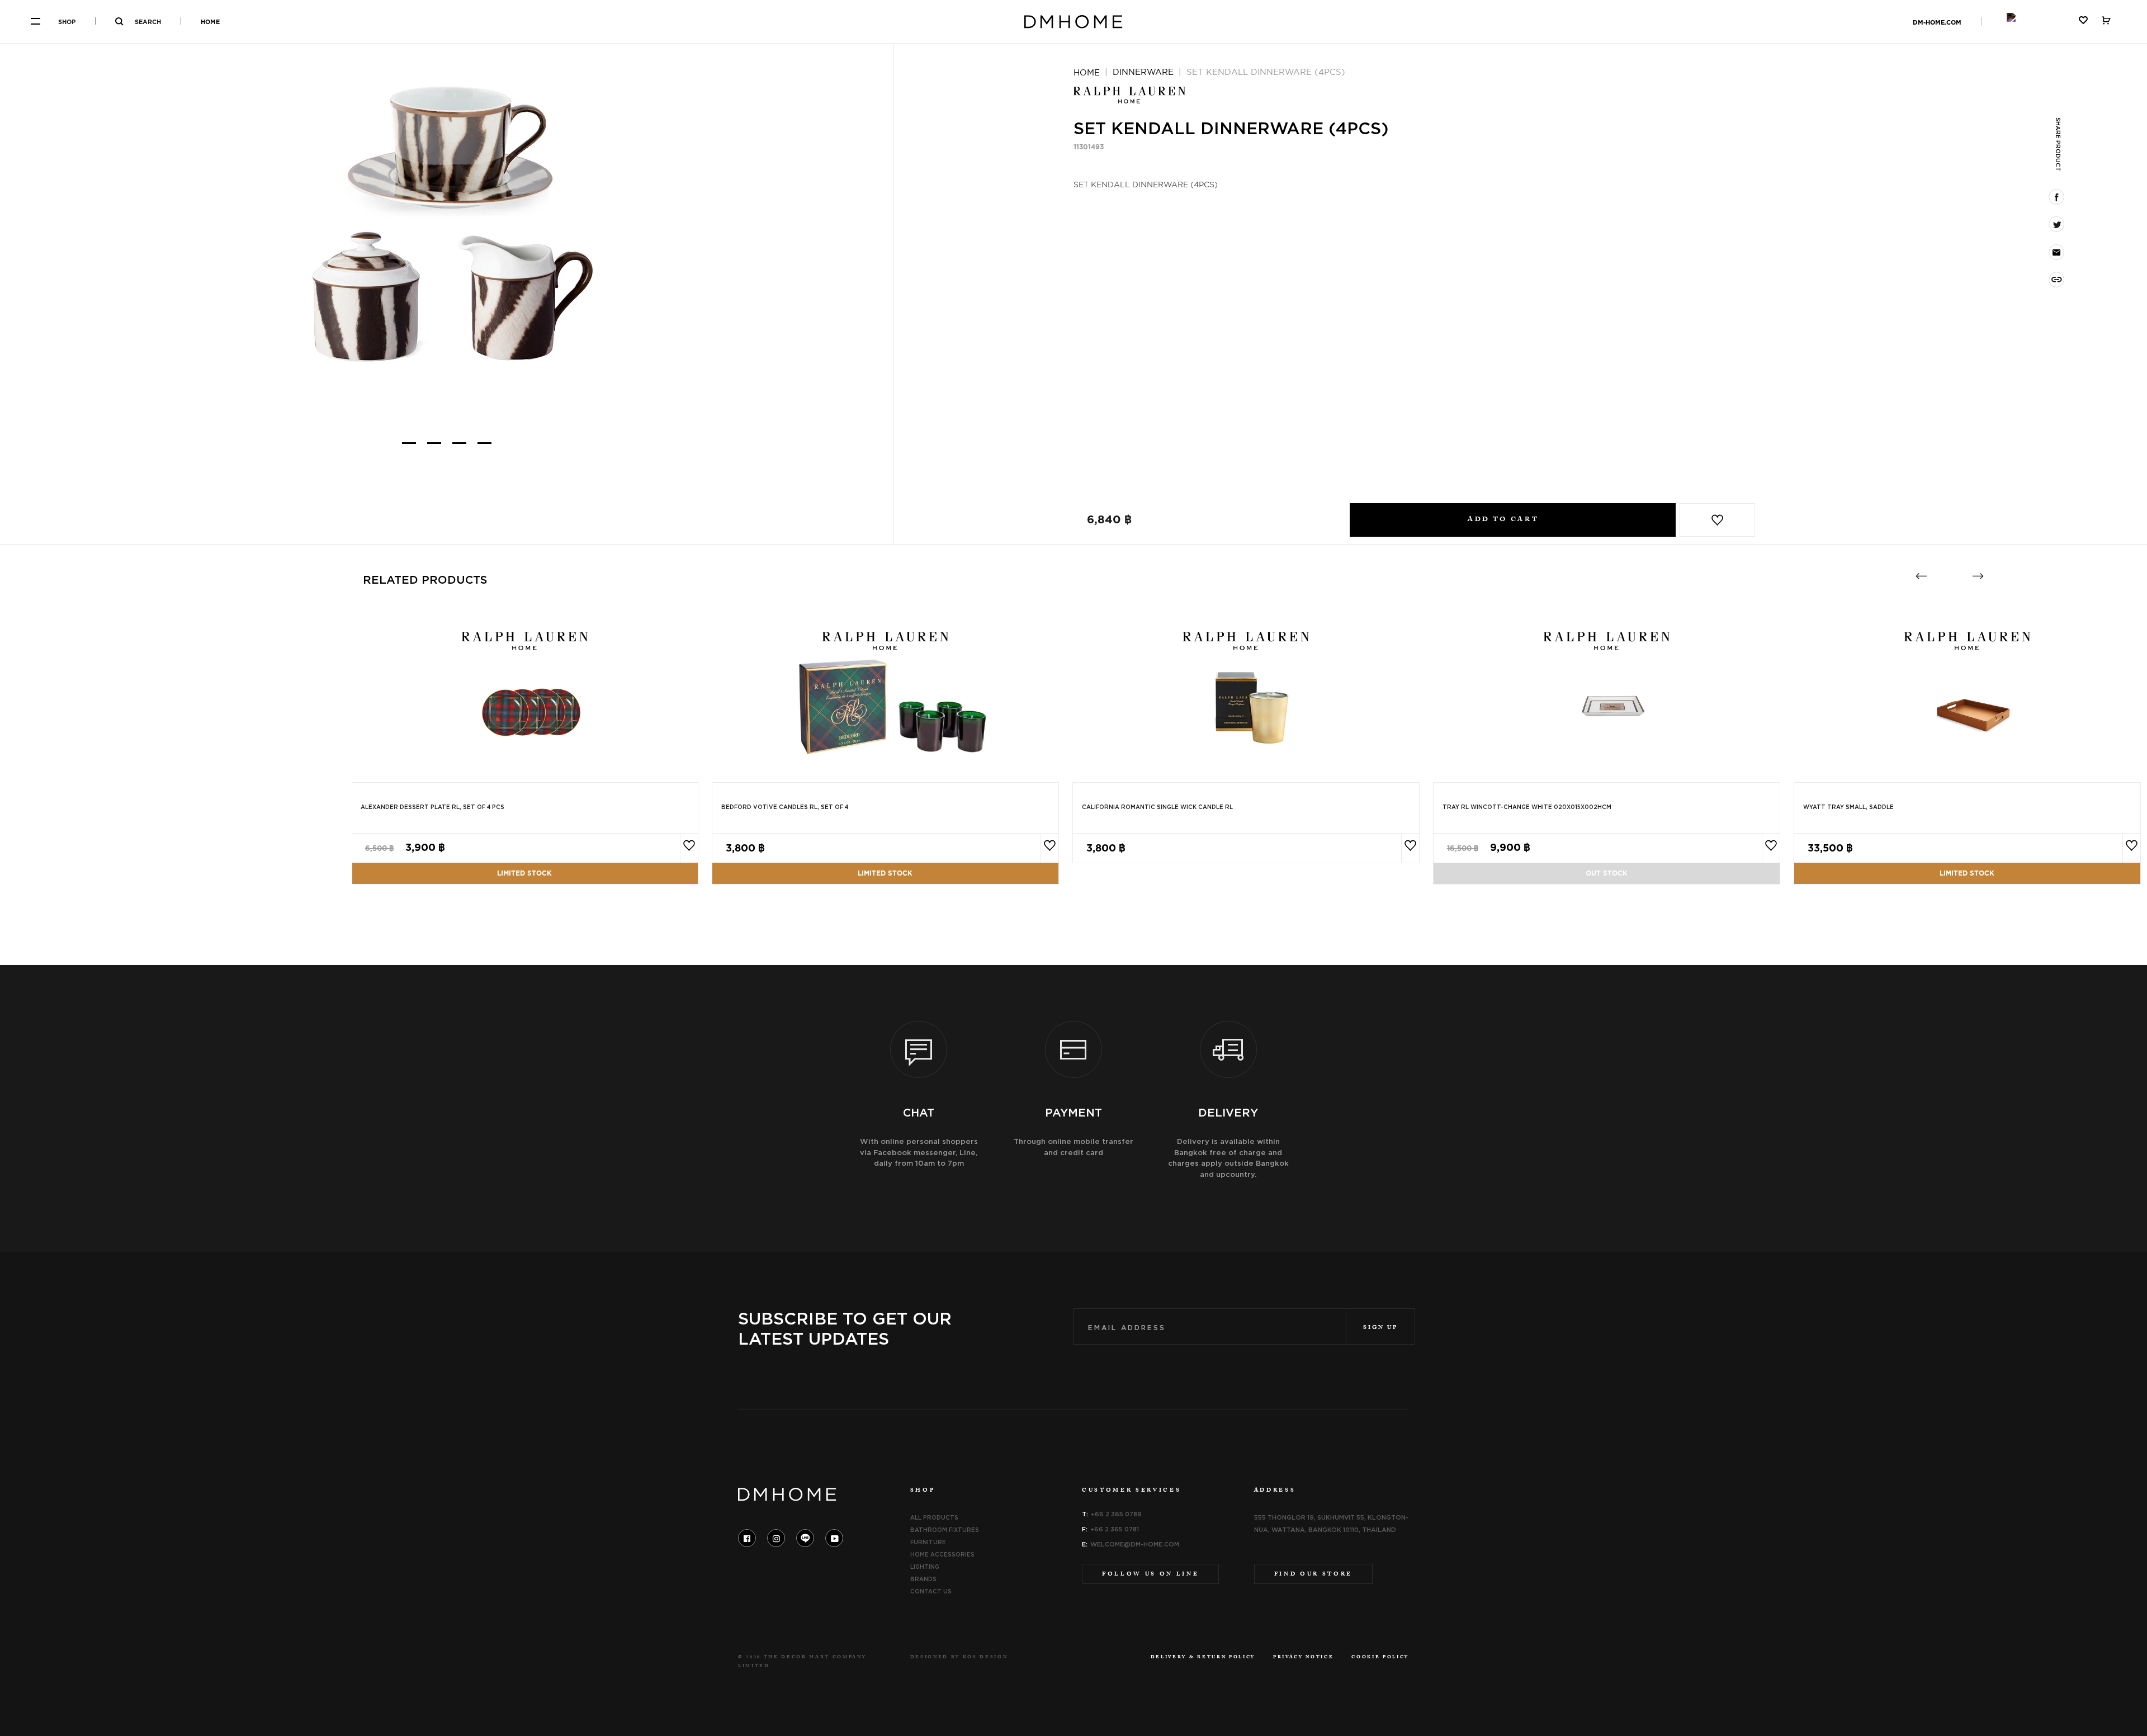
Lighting (925, 1567)
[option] (447, 221)
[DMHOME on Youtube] (834, 1538)
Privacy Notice (1303, 1658)
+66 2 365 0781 (1115, 1529)
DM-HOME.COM (1937, 22)
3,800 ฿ (745, 848)
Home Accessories (942, 1554)
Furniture (928, 1542)
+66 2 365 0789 (1116, 1514)
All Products (934, 1517)
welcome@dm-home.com (1135, 1544)
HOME (210, 22)
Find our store (1313, 1575)
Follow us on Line (1150, 1575)
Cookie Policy (1380, 1658)
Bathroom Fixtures (945, 1530)
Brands (923, 1579)
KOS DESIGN (985, 1658)
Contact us (931, 1591)
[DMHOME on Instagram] (776, 1538)
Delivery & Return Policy (1203, 1658)
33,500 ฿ (1830, 848)
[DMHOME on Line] (805, 1538)
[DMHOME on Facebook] (747, 1538)
